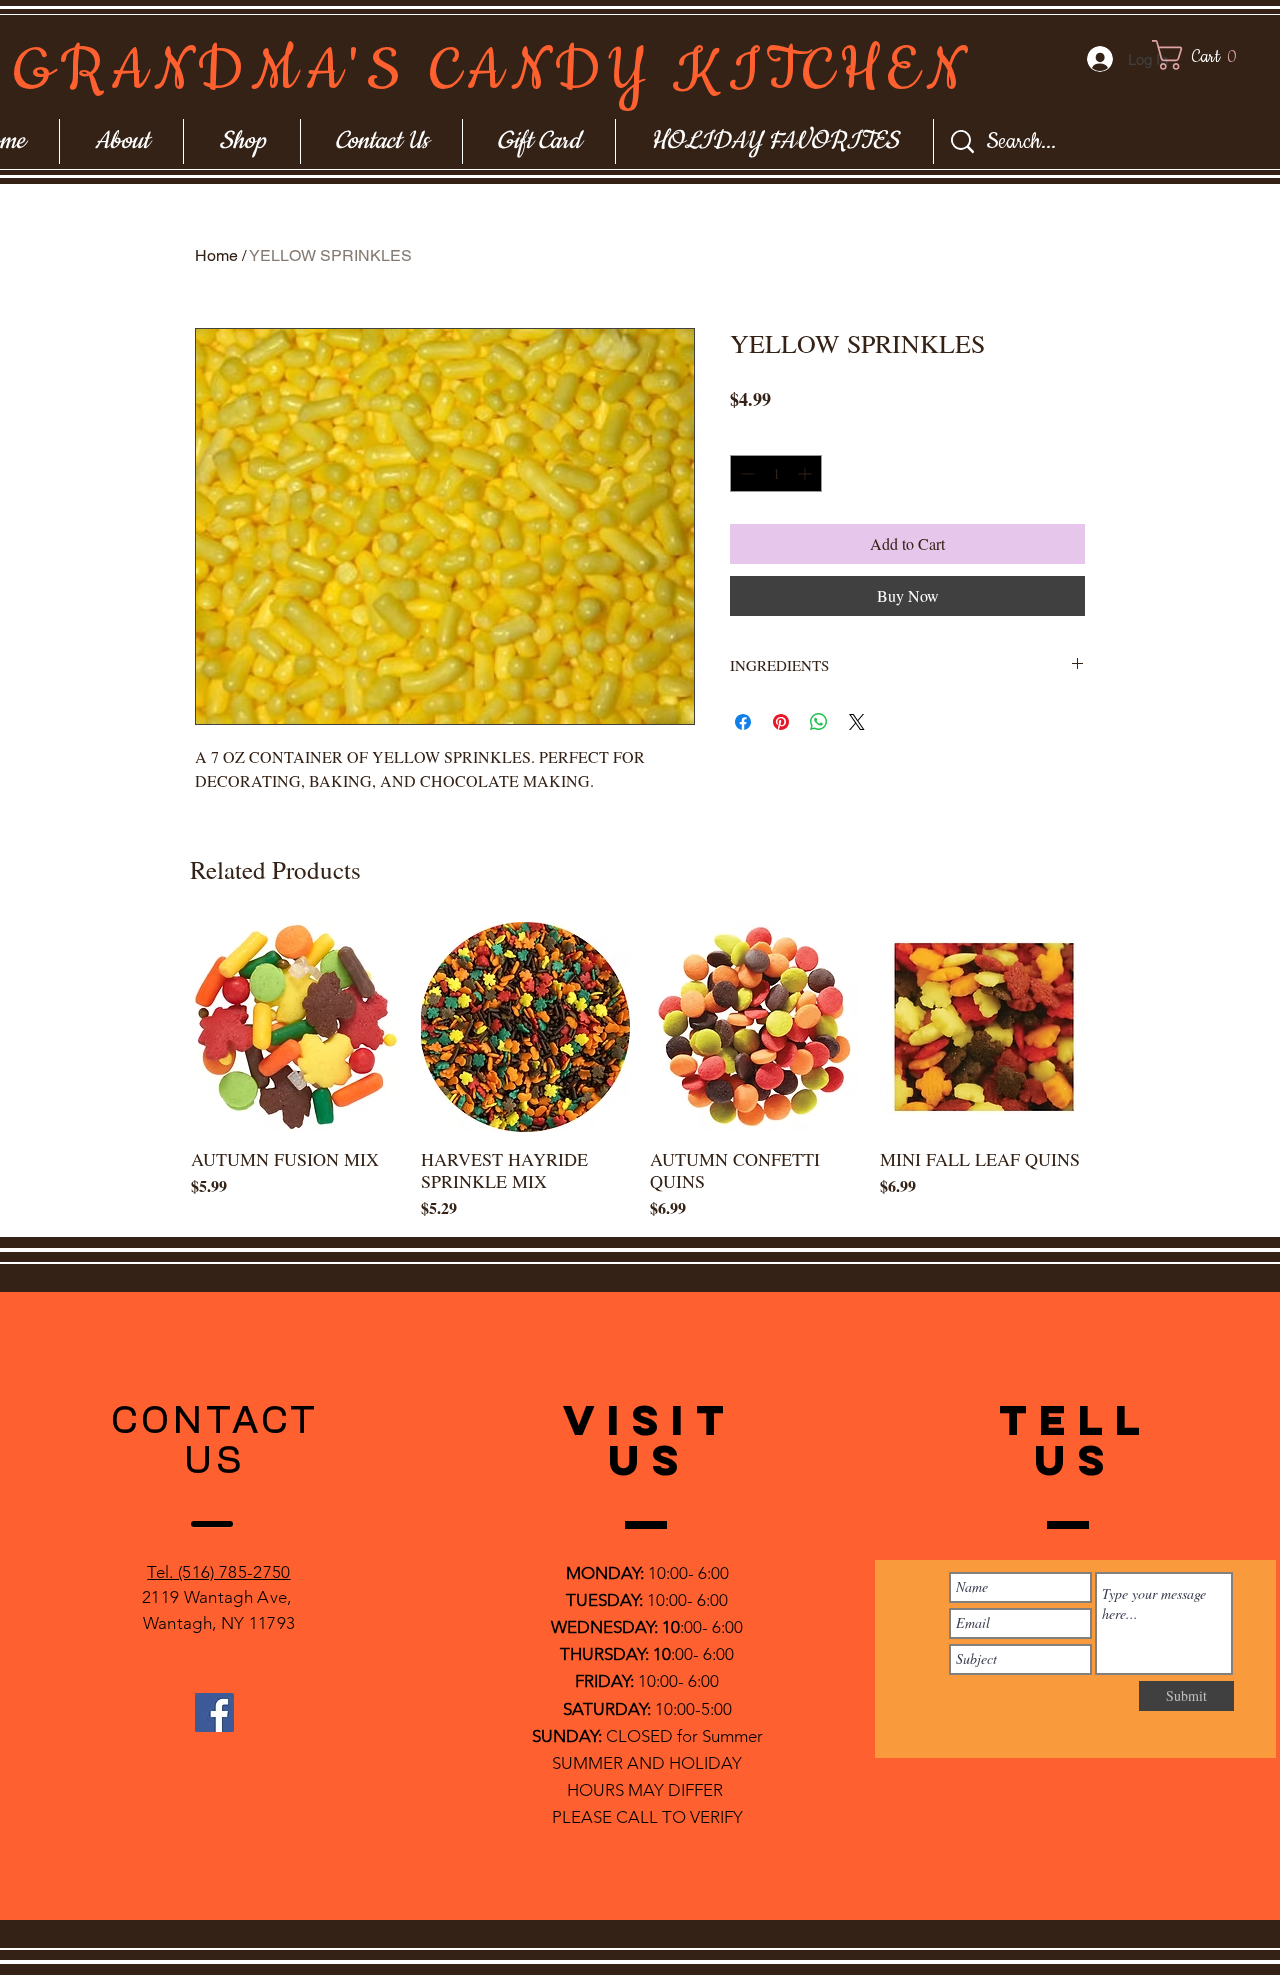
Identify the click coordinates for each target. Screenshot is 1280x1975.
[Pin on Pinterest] (781, 722)
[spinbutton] (776, 473)
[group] (640, 1071)
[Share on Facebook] (743, 722)
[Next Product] (1118, 1026)
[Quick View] (296, 1027)
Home (216, 255)
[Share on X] (857, 722)
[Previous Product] (162, 1026)
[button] (1213, 55)
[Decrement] (745, 473)
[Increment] (806, 473)
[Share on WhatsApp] (819, 722)
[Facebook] (214, 1712)
